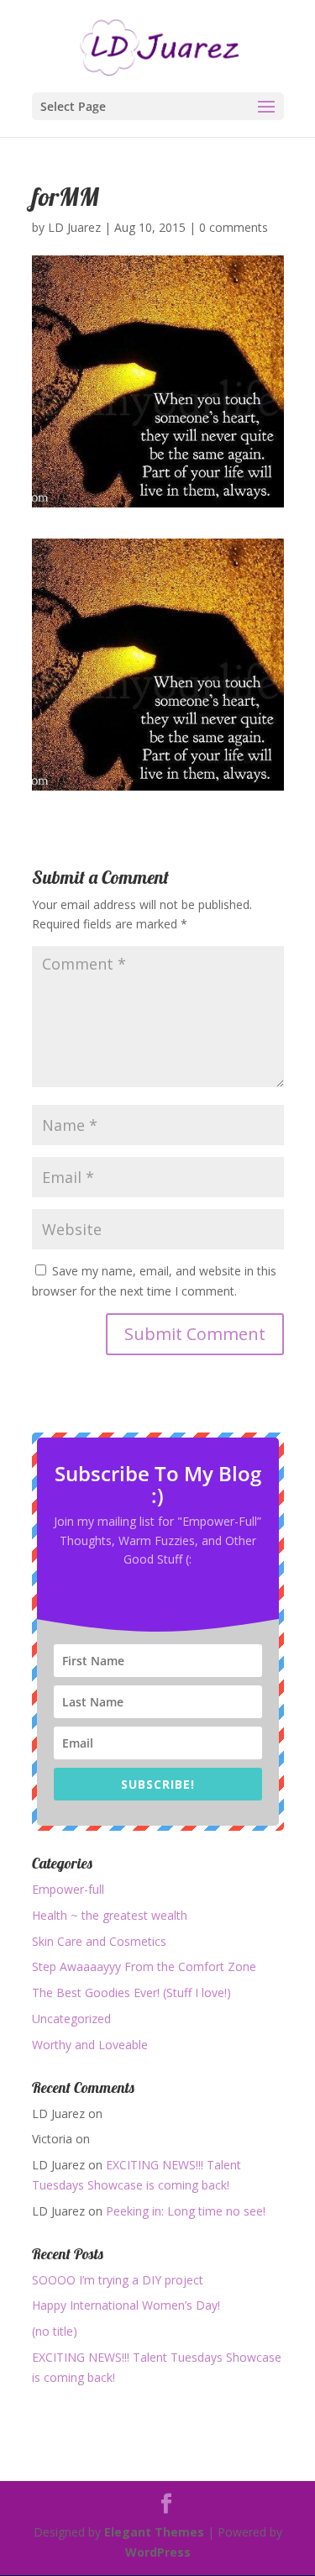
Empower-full (68, 1889)
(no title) (55, 2331)
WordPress (158, 2552)
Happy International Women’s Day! (126, 2305)
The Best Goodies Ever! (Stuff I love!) (131, 1992)
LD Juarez (74, 227)
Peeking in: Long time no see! (186, 2211)
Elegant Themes (154, 2532)
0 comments (234, 227)
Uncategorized (71, 2019)
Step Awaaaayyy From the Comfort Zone (144, 1966)
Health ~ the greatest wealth (110, 1915)
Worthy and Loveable (90, 2045)
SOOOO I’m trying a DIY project (118, 2280)
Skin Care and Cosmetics (99, 1941)
